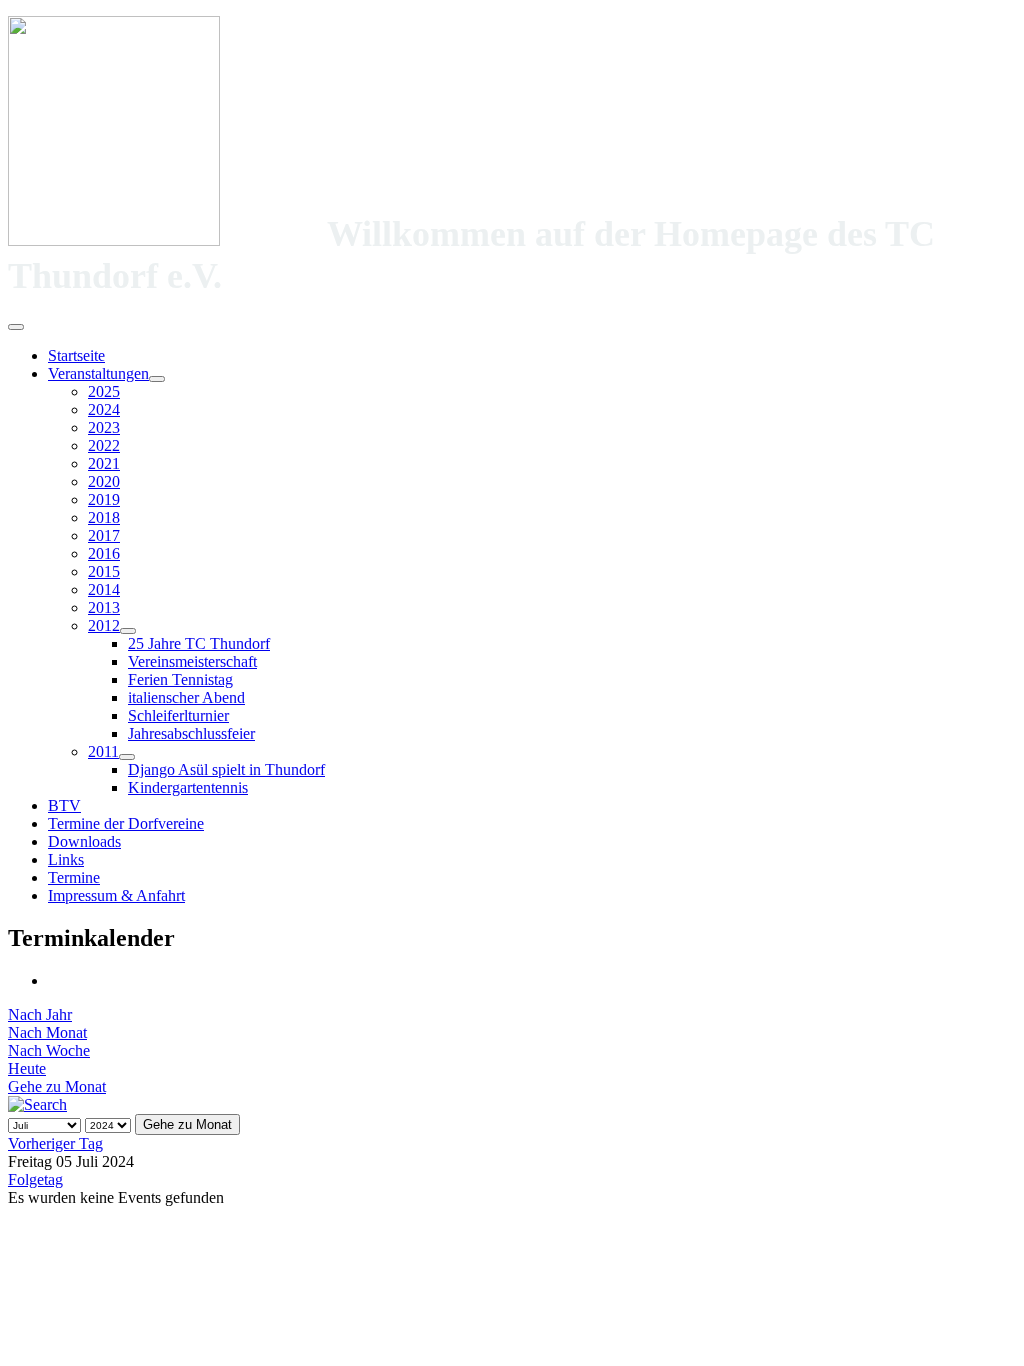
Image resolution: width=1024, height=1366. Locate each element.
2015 (104, 571)
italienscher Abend (186, 697)
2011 (103, 751)
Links (66, 859)
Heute (27, 1068)
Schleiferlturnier (178, 715)
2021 (104, 463)
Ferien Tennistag (180, 679)
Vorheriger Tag (55, 1143)
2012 (104, 625)
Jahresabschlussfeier (191, 733)
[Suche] (37, 1104)
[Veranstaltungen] (157, 379)
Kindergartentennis (188, 787)
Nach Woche (49, 1050)
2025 (104, 391)
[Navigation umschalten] (16, 327)
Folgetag (35, 1179)
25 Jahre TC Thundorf (199, 643)
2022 (104, 445)
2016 (104, 553)
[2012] (128, 631)
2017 (104, 535)
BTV (64, 805)
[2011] (127, 757)
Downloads (84, 841)
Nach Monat (47, 1032)
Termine (74, 877)
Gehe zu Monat (57, 1086)
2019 (104, 499)
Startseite (76, 355)
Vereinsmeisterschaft (192, 661)
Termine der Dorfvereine (126, 823)
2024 (104, 409)
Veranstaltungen (98, 373)
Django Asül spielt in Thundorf (226, 769)
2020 (104, 481)
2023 (104, 427)
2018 (104, 517)
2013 (104, 607)
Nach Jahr (40, 1014)
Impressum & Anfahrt (116, 895)
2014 (104, 589)
